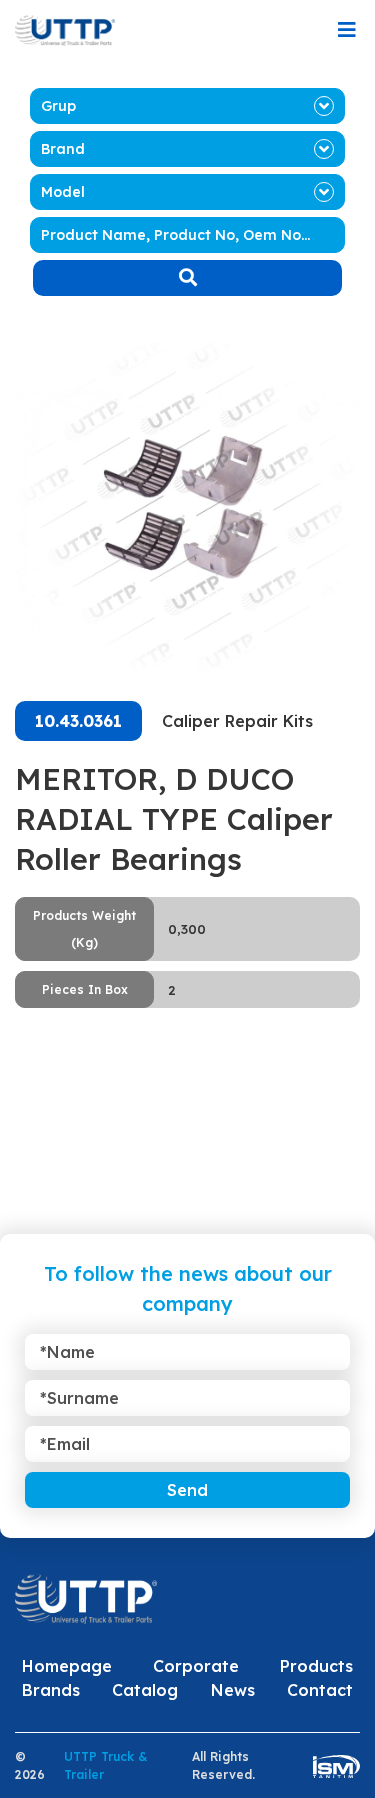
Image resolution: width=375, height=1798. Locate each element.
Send (187, 1490)
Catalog (145, 1690)
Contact (320, 1690)
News (233, 1690)
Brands (51, 1690)
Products (316, 1666)
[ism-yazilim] (336, 1765)
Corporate (196, 1666)
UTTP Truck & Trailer (105, 1765)
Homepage (67, 1666)
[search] (187, 278)
